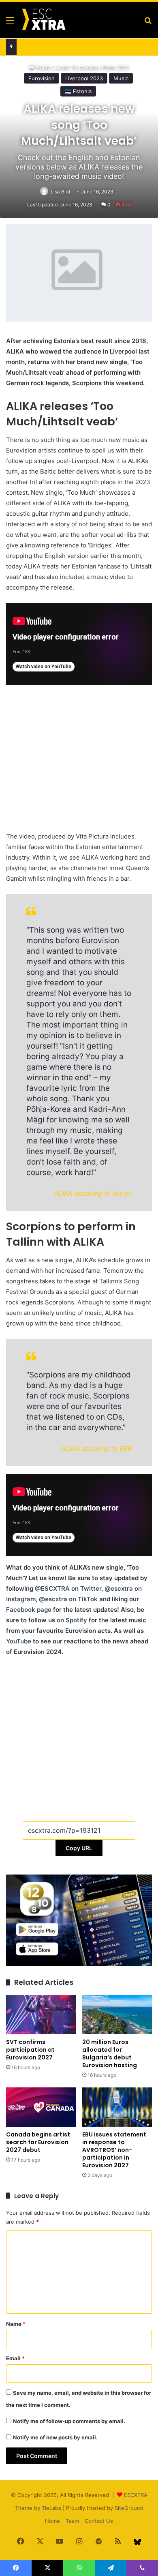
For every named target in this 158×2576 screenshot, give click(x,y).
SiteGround (129, 2508)
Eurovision (42, 78)
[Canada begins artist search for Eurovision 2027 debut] (41, 2107)
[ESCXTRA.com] (43, 20)
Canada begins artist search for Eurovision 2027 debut (38, 2142)
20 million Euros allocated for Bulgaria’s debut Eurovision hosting (110, 2054)
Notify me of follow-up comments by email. (69, 2421)
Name (16, 2324)
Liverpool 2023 (84, 78)
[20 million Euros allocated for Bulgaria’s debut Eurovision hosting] (117, 2015)
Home (52, 2521)
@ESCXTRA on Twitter (68, 1588)
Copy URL (79, 1848)
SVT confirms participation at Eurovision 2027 (30, 2050)
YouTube (19, 1641)
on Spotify (72, 1620)
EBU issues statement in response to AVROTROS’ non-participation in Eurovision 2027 (114, 2150)
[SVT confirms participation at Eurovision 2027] (41, 2015)
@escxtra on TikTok (68, 1599)
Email (15, 2358)
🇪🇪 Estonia (78, 91)
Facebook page (29, 1610)
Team (72, 2521)
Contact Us (99, 2521)
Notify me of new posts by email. (55, 2437)
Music (121, 78)
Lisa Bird (60, 192)
